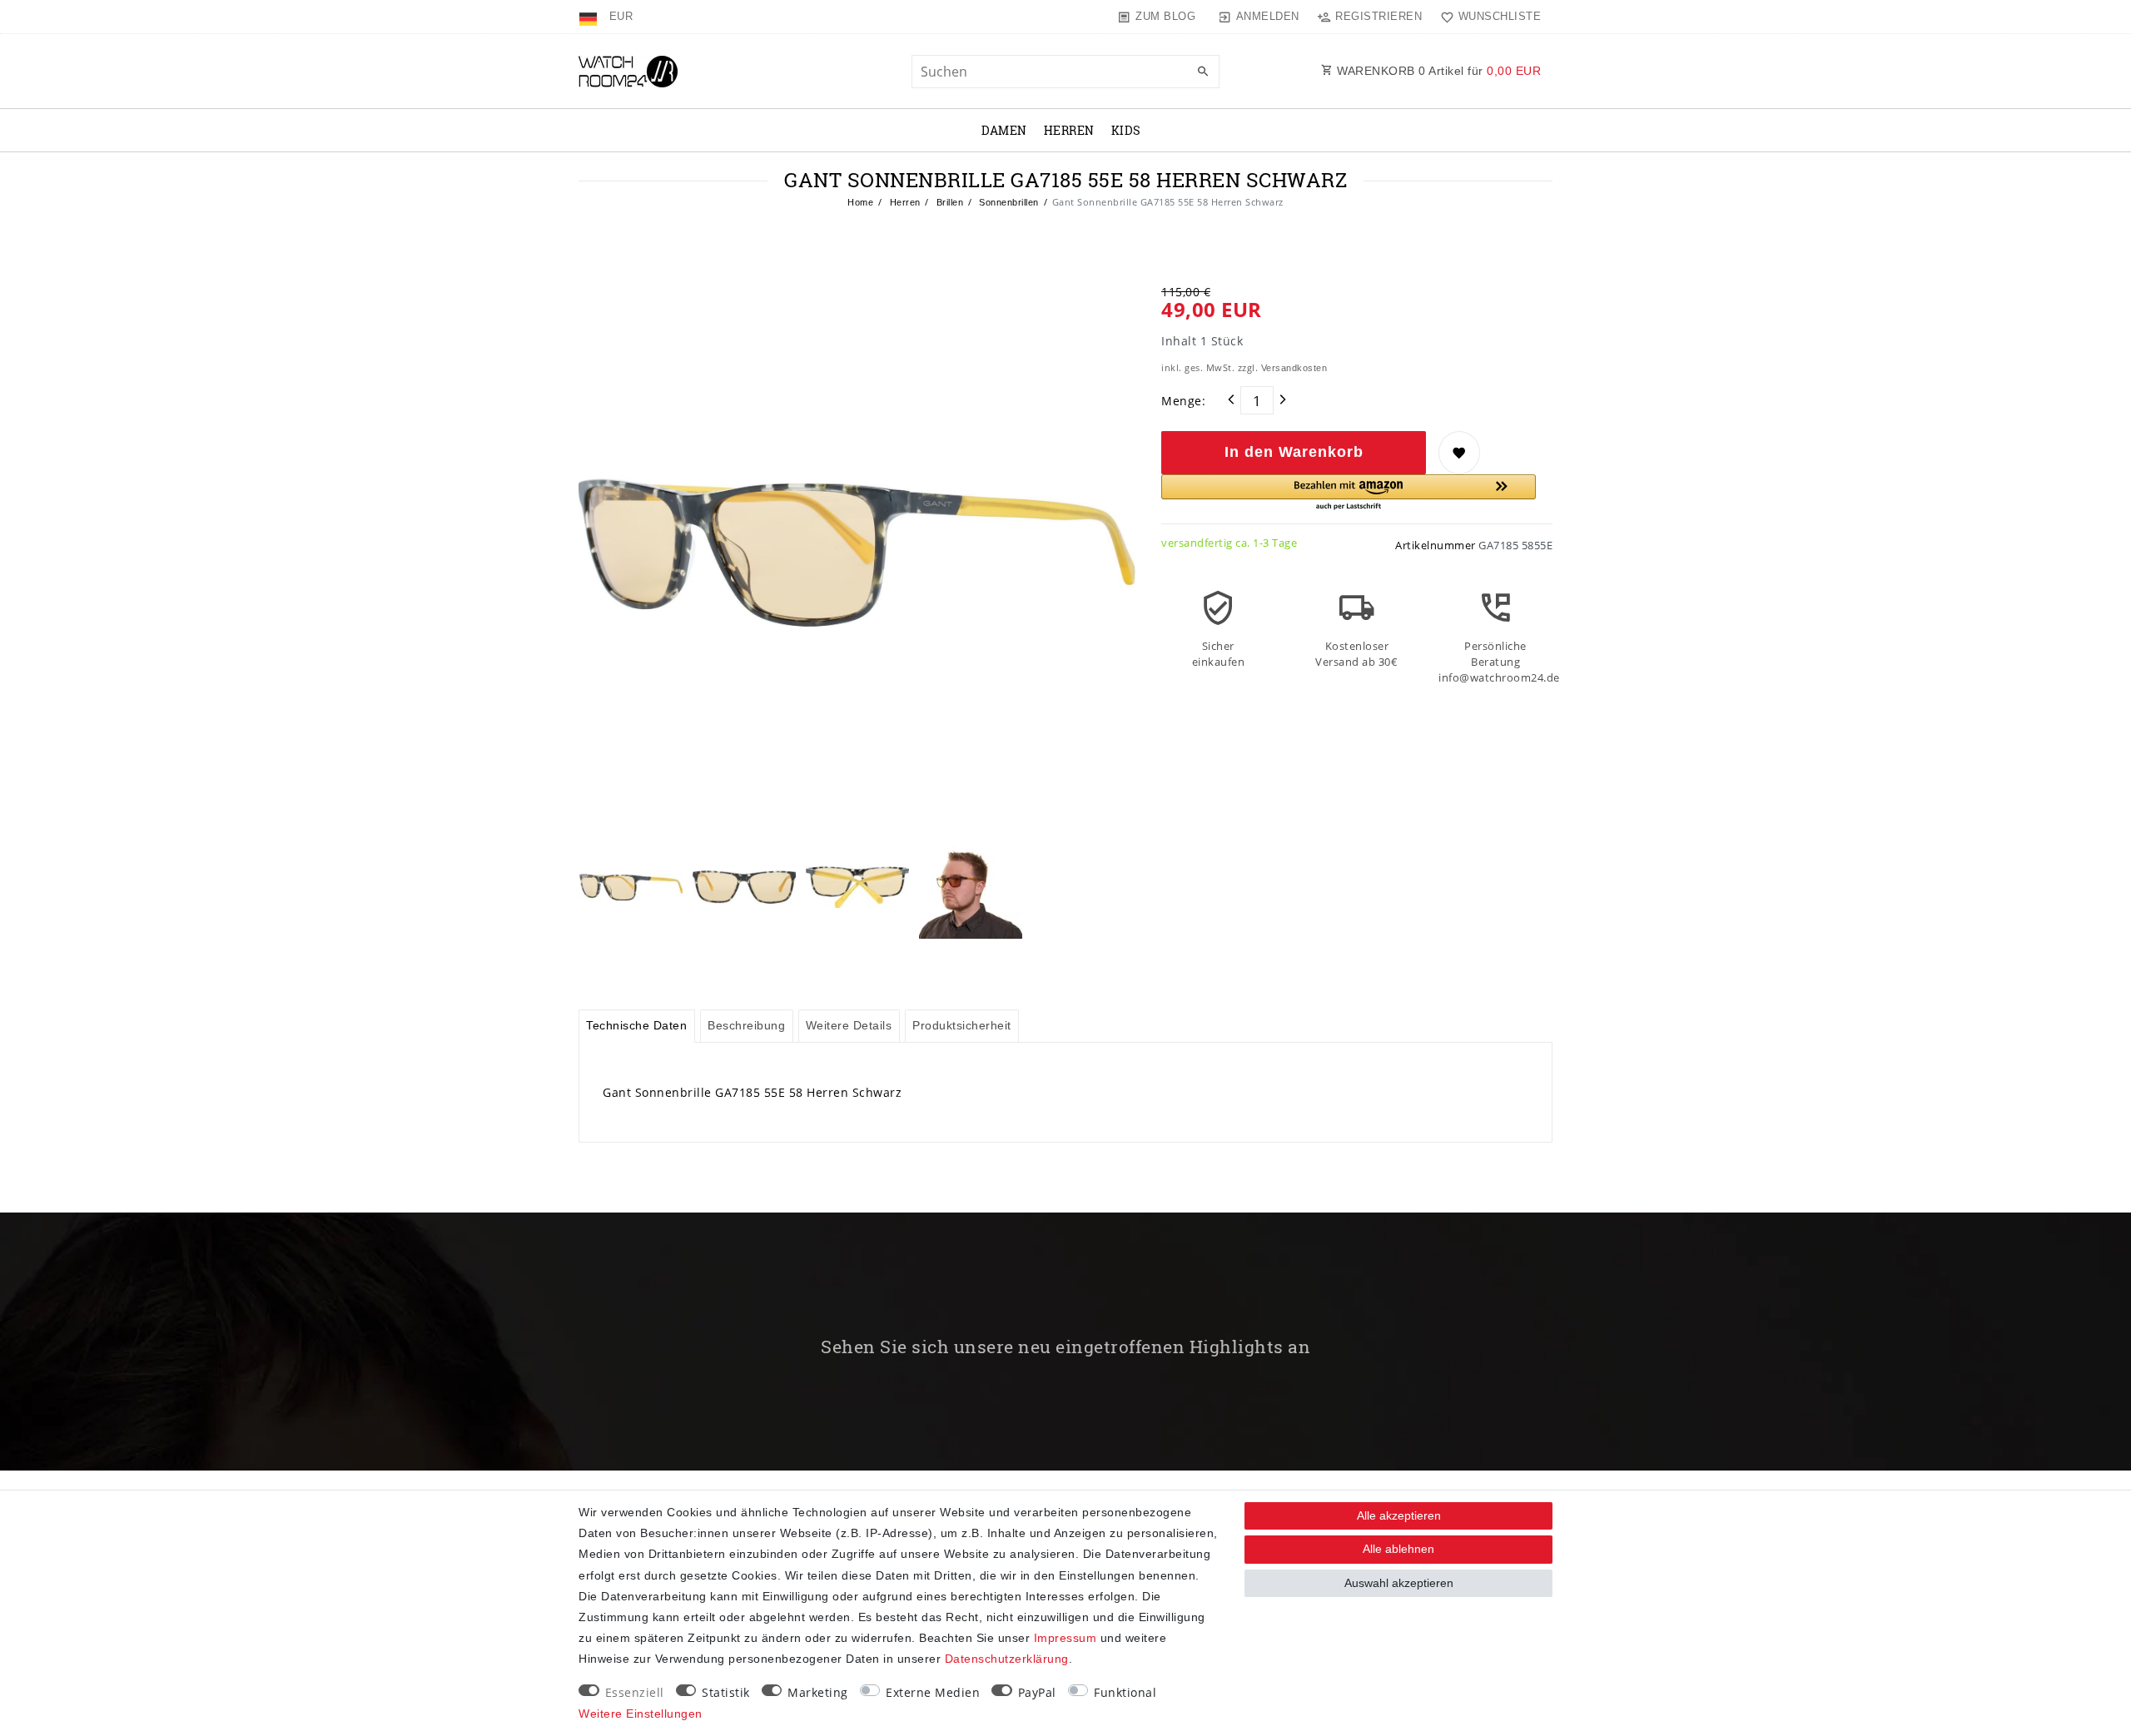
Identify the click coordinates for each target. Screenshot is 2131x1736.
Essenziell (635, 1692)
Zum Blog (1165, 16)
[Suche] (1203, 72)
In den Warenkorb (1294, 452)
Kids (1126, 130)
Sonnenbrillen (1008, 202)
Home (860, 202)
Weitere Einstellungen (641, 1714)
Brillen (948, 202)
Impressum (1065, 1638)
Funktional (1125, 1692)
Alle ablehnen (1398, 1549)
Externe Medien (933, 1692)
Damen (1004, 130)
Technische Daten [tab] (636, 1025)
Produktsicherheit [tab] (962, 1025)
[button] (1349, 493)
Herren (1069, 130)
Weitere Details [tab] (849, 1025)
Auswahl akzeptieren (1399, 1583)
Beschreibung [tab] (746, 1025)
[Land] (590, 17)
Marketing (818, 1692)
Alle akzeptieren (1399, 1515)
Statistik (726, 1692)
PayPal (1037, 1692)
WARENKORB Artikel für (1438, 71)
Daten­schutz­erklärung (1007, 1659)
